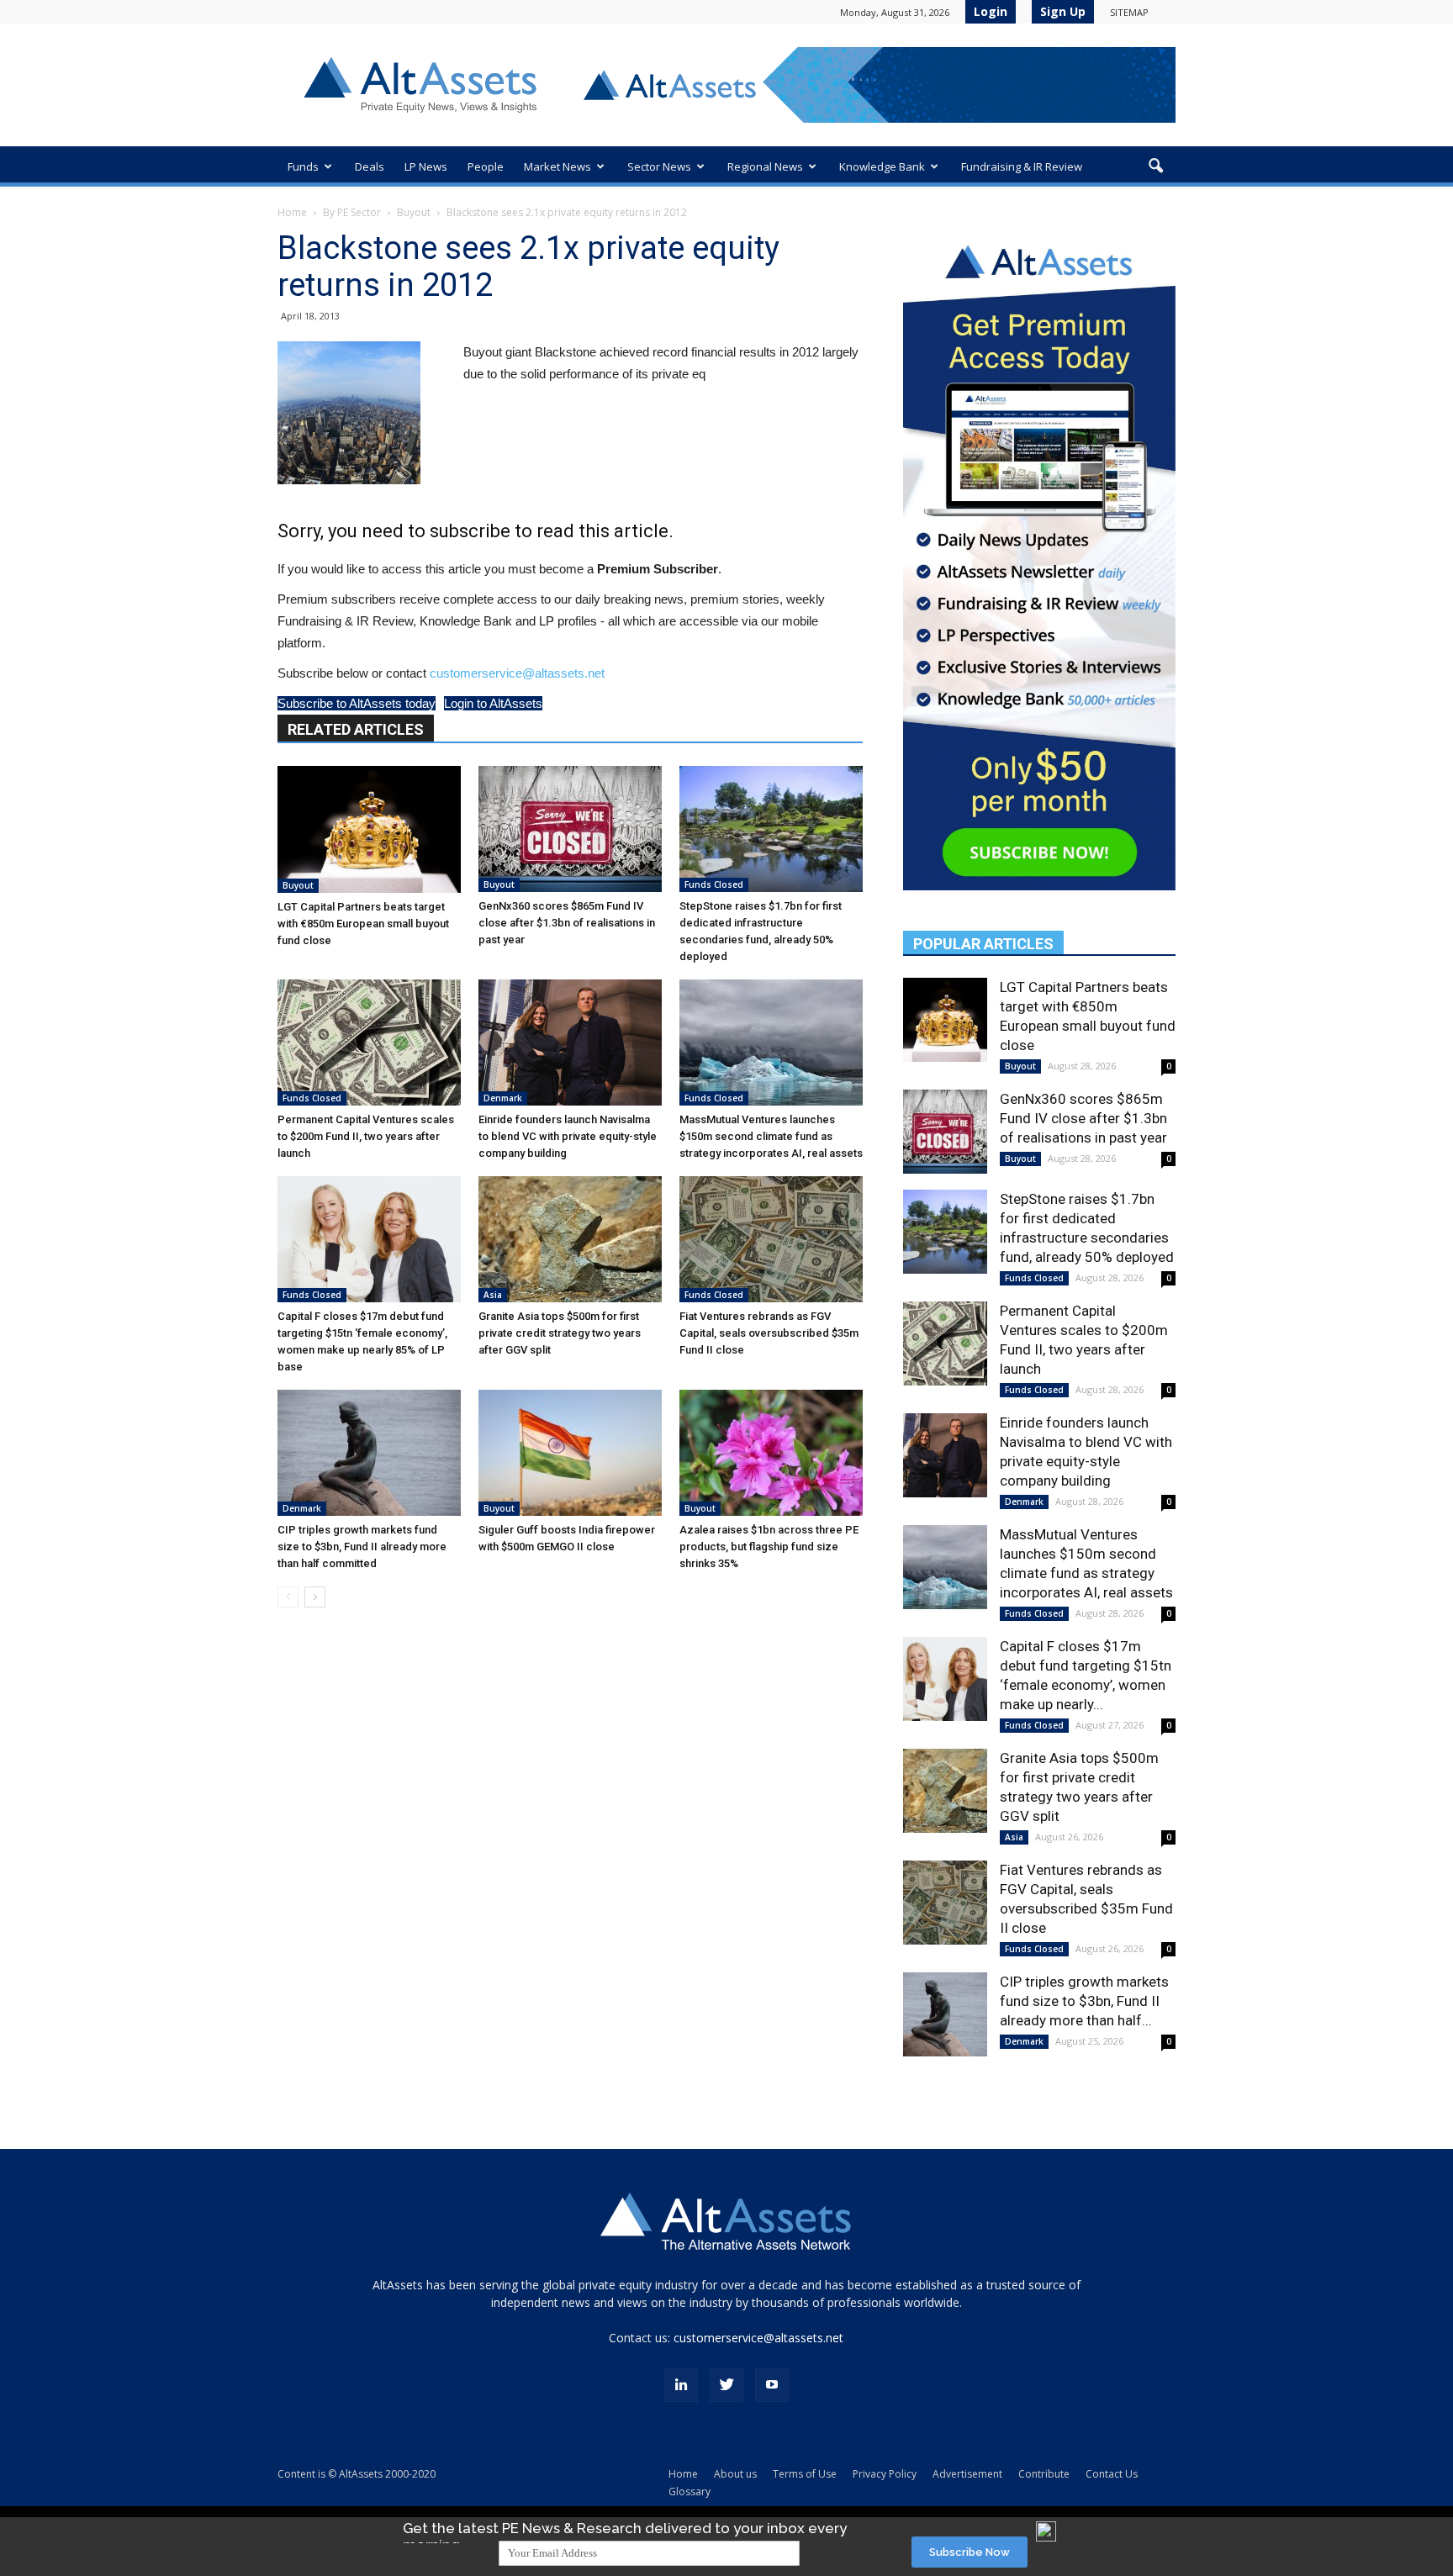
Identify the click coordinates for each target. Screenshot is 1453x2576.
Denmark (503, 1098)
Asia (493, 1295)
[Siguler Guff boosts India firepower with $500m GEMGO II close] (570, 1453)
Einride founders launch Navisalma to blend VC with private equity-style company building (568, 1136)
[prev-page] (288, 1597)
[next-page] (315, 1597)
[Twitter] (726, 2385)
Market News (557, 166)
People (486, 166)
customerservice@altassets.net (517, 673)
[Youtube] (772, 2385)
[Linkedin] (681, 2385)
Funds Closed (714, 884)
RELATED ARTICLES (356, 729)
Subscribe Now (970, 2552)
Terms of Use (805, 2474)
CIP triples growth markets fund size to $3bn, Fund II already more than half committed (362, 1547)
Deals (370, 166)
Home (292, 212)
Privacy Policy (885, 2474)
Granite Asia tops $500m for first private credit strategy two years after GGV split (560, 1333)
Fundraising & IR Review (1022, 166)
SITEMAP (1129, 12)
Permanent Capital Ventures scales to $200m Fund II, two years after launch (366, 1136)
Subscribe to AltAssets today (357, 703)
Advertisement (967, 2474)
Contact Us (1112, 2474)
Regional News (765, 166)
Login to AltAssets (493, 703)
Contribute (1044, 2474)
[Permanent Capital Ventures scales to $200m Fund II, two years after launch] (369, 1043)
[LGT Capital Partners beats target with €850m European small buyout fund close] (369, 829)
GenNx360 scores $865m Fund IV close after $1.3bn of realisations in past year (567, 923)
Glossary (690, 2492)
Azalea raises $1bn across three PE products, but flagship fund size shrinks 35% (769, 1547)
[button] (1155, 166)
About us (735, 2474)
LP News (426, 166)
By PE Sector (352, 212)
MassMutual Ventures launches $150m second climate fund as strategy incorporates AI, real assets (771, 1136)
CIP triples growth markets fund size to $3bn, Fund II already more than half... (1084, 2001)
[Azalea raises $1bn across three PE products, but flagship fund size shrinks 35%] (771, 1453)
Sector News (659, 166)
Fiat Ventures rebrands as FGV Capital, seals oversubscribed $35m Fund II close (769, 1333)
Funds (303, 166)
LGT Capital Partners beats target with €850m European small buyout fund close (363, 924)
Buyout (414, 212)
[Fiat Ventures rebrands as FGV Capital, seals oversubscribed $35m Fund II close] (771, 1239)
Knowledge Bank (882, 166)
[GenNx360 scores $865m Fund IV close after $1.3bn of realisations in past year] (570, 829)
